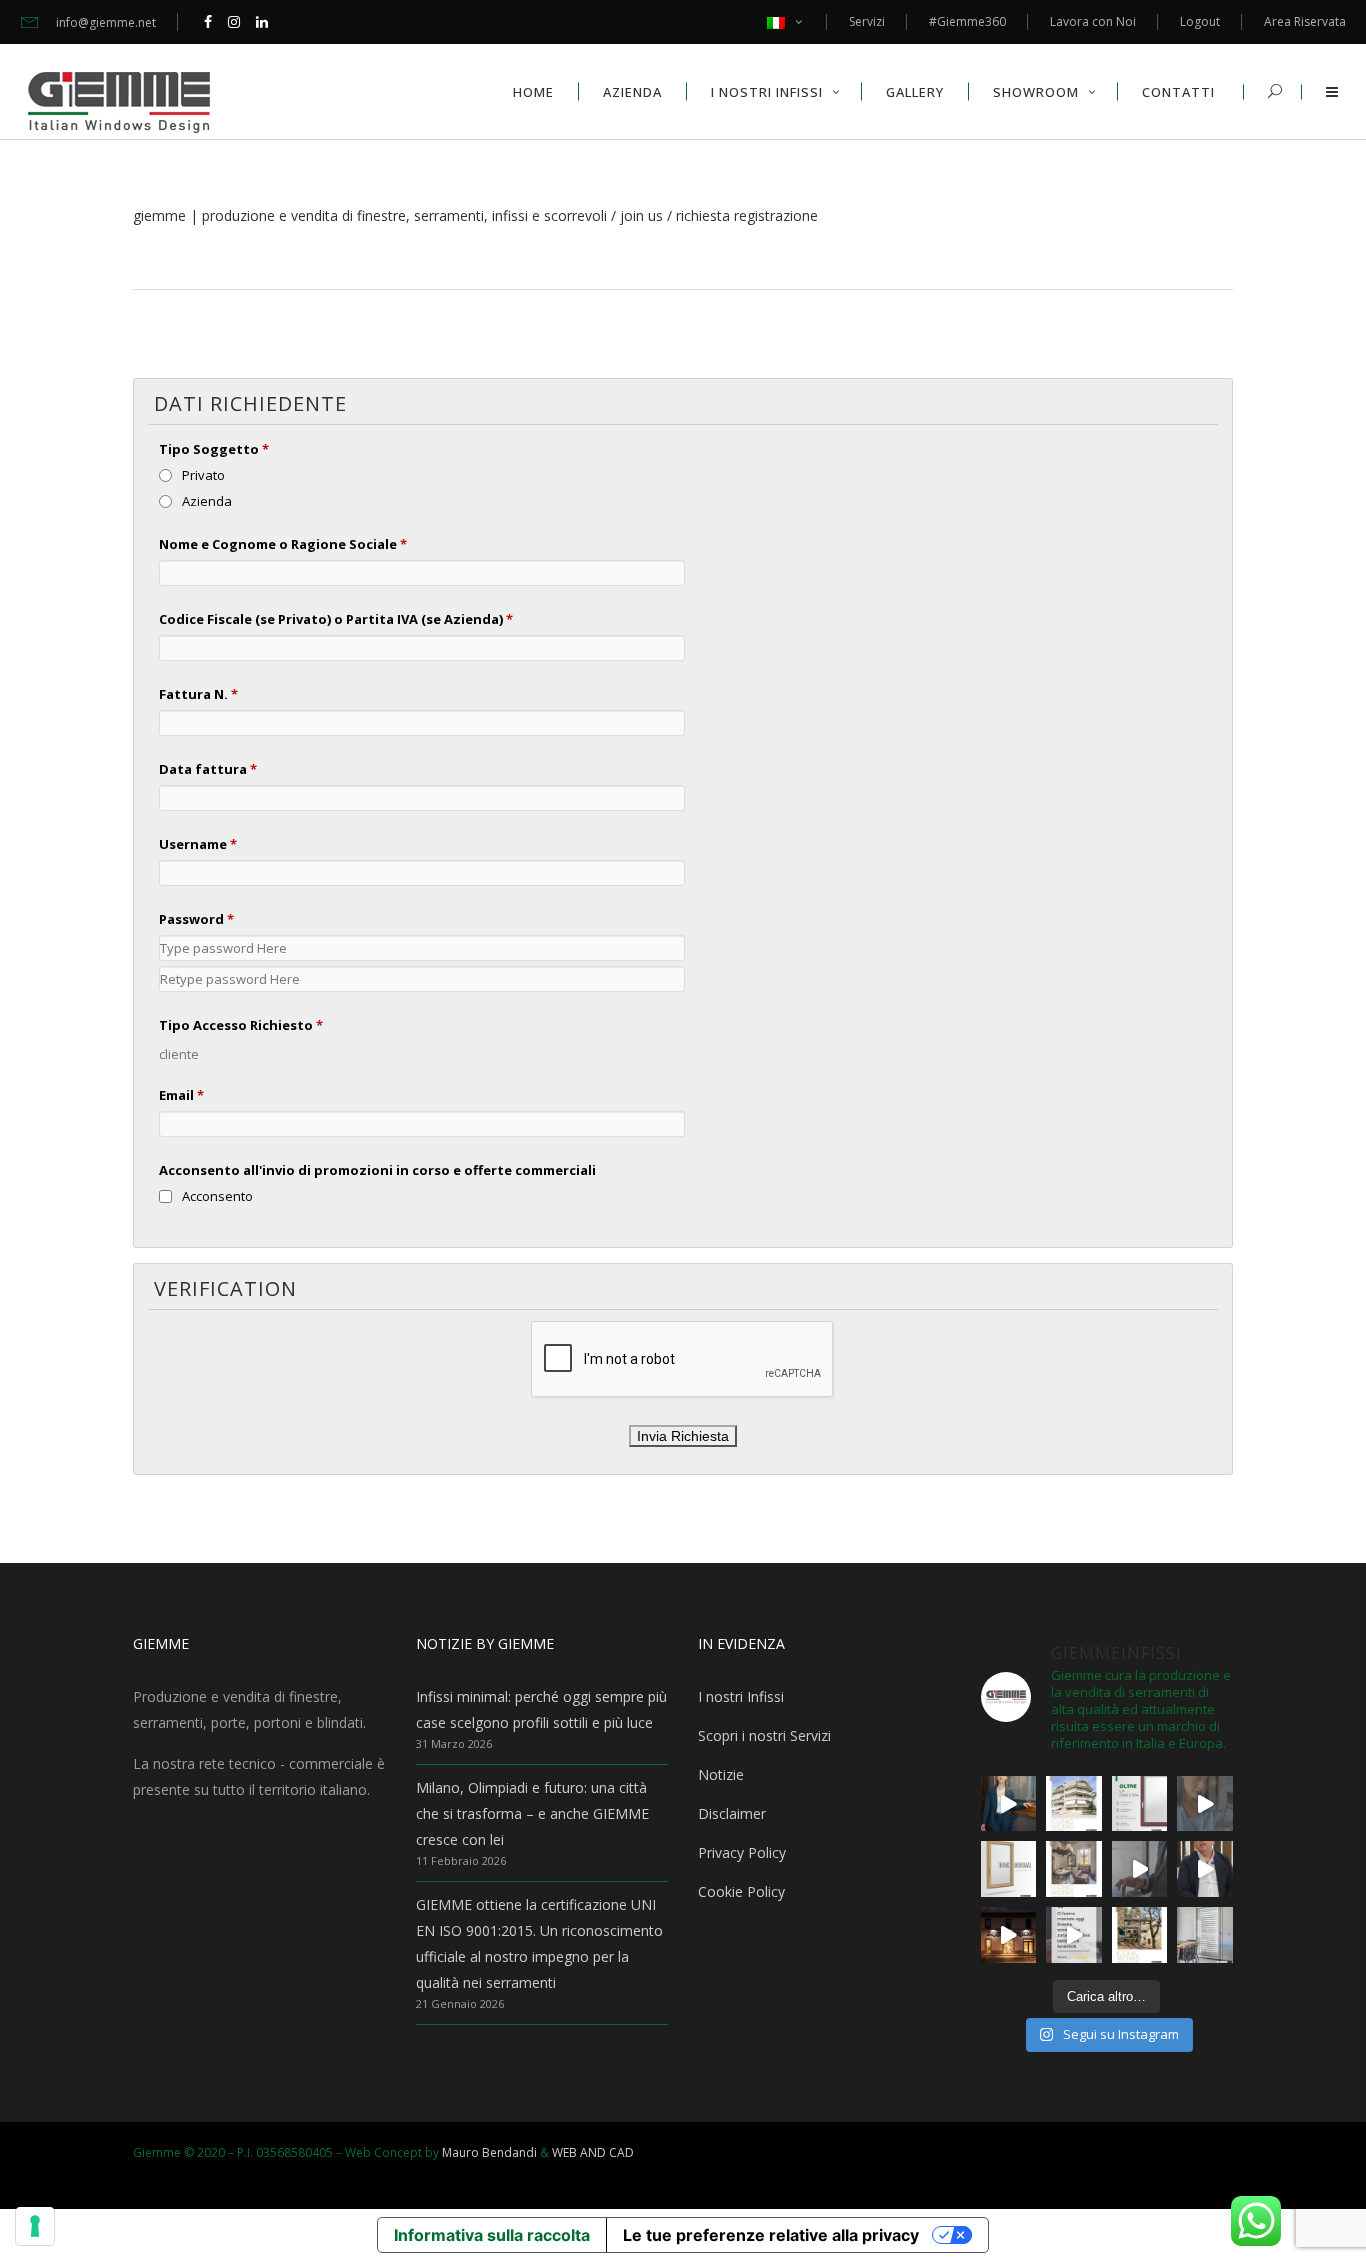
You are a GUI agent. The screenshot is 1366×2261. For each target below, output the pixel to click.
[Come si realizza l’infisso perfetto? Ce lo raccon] (1205, 1869)
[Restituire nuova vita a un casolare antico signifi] (1140, 1935)
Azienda (207, 501)
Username (198, 844)
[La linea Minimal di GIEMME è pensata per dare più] (1009, 1869)
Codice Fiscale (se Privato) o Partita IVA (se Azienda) (336, 619)
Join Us (641, 216)
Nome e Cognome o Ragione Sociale (283, 544)
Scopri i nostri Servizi (764, 1735)
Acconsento (217, 1196)
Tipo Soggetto (214, 449)
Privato (203, 475)
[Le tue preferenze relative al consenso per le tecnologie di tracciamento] (35, 2226)
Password (196, 919)
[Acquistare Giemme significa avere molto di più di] (1140, 1804)
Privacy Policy (742, 1852)
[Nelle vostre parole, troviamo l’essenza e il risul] (1074, 1935)
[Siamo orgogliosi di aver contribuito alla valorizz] (1074, 1869)
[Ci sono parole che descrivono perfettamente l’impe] (1140, 1869)
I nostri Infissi (741, 1696)
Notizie (721, 1774)
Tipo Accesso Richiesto (241, 1025)
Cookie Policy (741, 1891)
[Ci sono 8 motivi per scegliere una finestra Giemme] (1009, 1804)
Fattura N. (198, 694)
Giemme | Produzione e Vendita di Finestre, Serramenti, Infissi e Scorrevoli (370, 216)
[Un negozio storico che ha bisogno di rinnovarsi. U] (1009, 1935)
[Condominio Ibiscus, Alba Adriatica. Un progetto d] (1074, 1804)
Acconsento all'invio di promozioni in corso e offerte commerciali (377, 1170)
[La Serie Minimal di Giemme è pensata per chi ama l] (1205, 1935)
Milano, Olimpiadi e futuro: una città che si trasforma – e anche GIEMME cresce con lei (532, 1813)
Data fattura (208, 769)
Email (181, 1095)
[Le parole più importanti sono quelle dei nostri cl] (1205, 1804)
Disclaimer (732, 1813)
